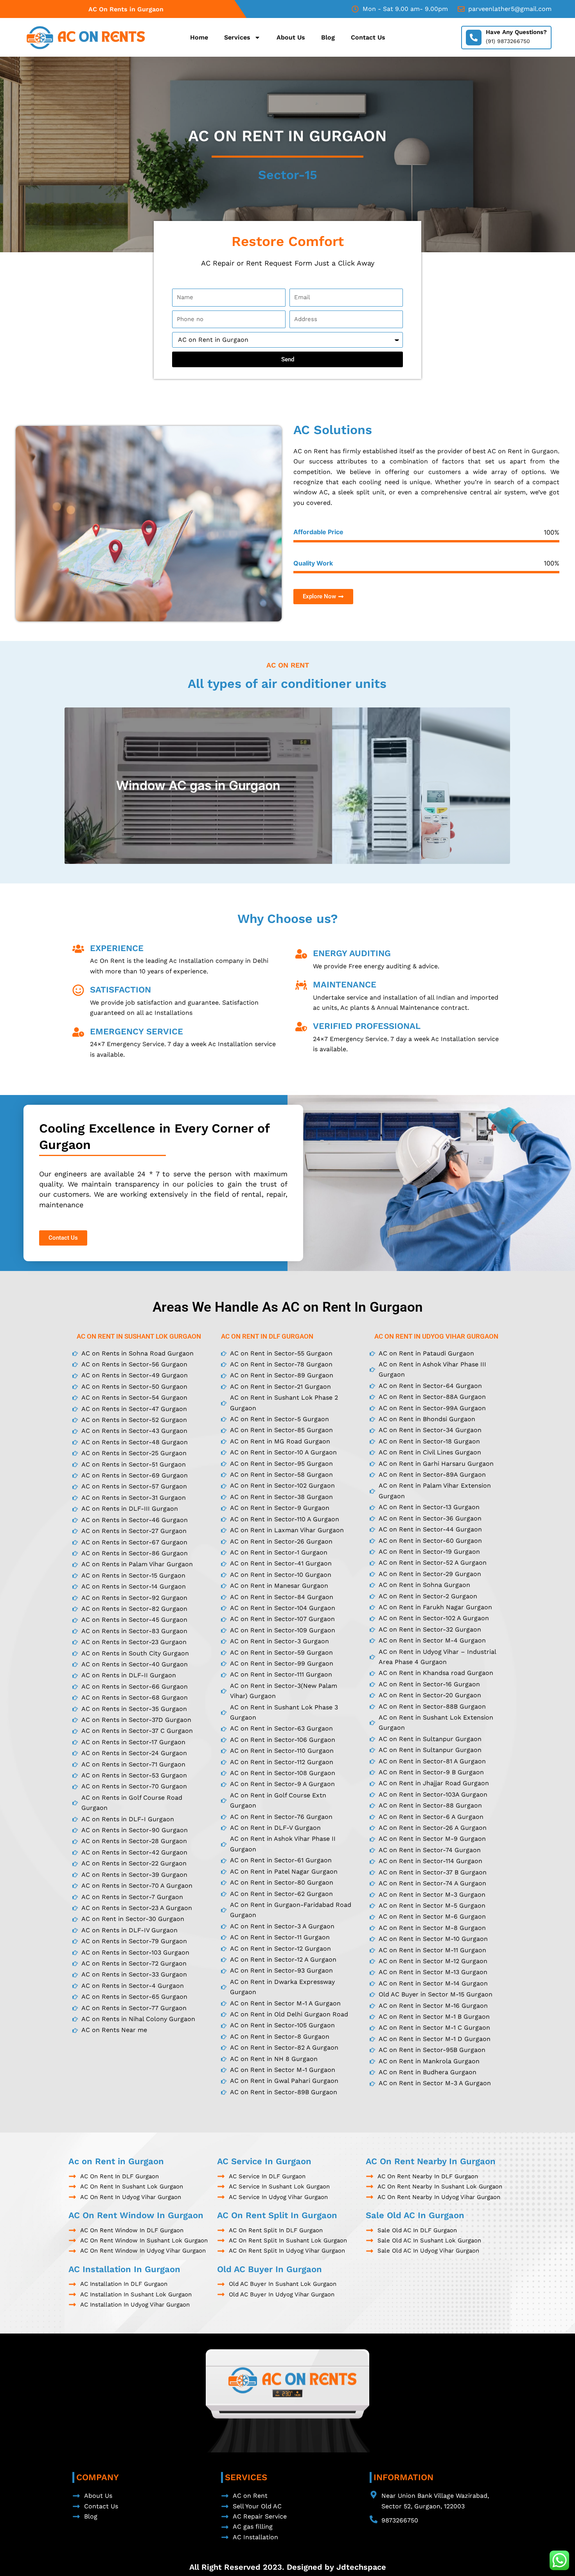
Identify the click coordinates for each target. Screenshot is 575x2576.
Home (199, 37)
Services (237, 37)
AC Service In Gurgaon (264, 2161)
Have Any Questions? (516, 32)
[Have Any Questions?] (474, 38)
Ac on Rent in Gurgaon (116, 2161)
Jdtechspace (361, 2567)
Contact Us (368, 37)
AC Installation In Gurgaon (124, 2269)
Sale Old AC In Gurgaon (415, 2215)
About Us (291, 37)
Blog (328, 37)
